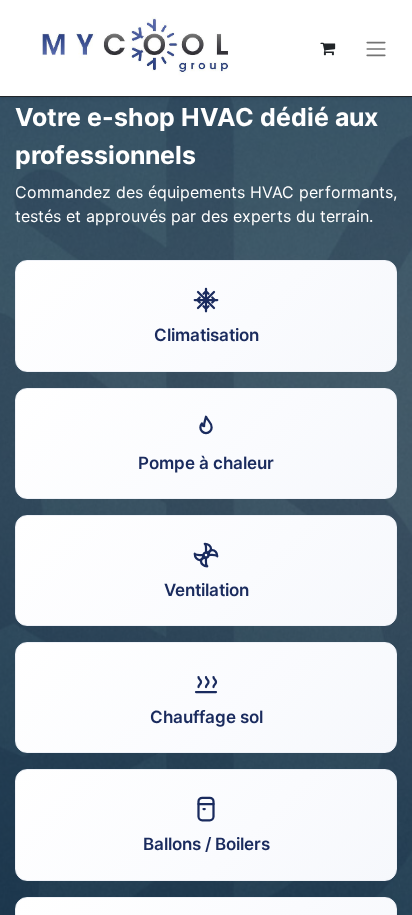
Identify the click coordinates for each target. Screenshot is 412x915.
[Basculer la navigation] (376, 48)
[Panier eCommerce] (327, 48)
